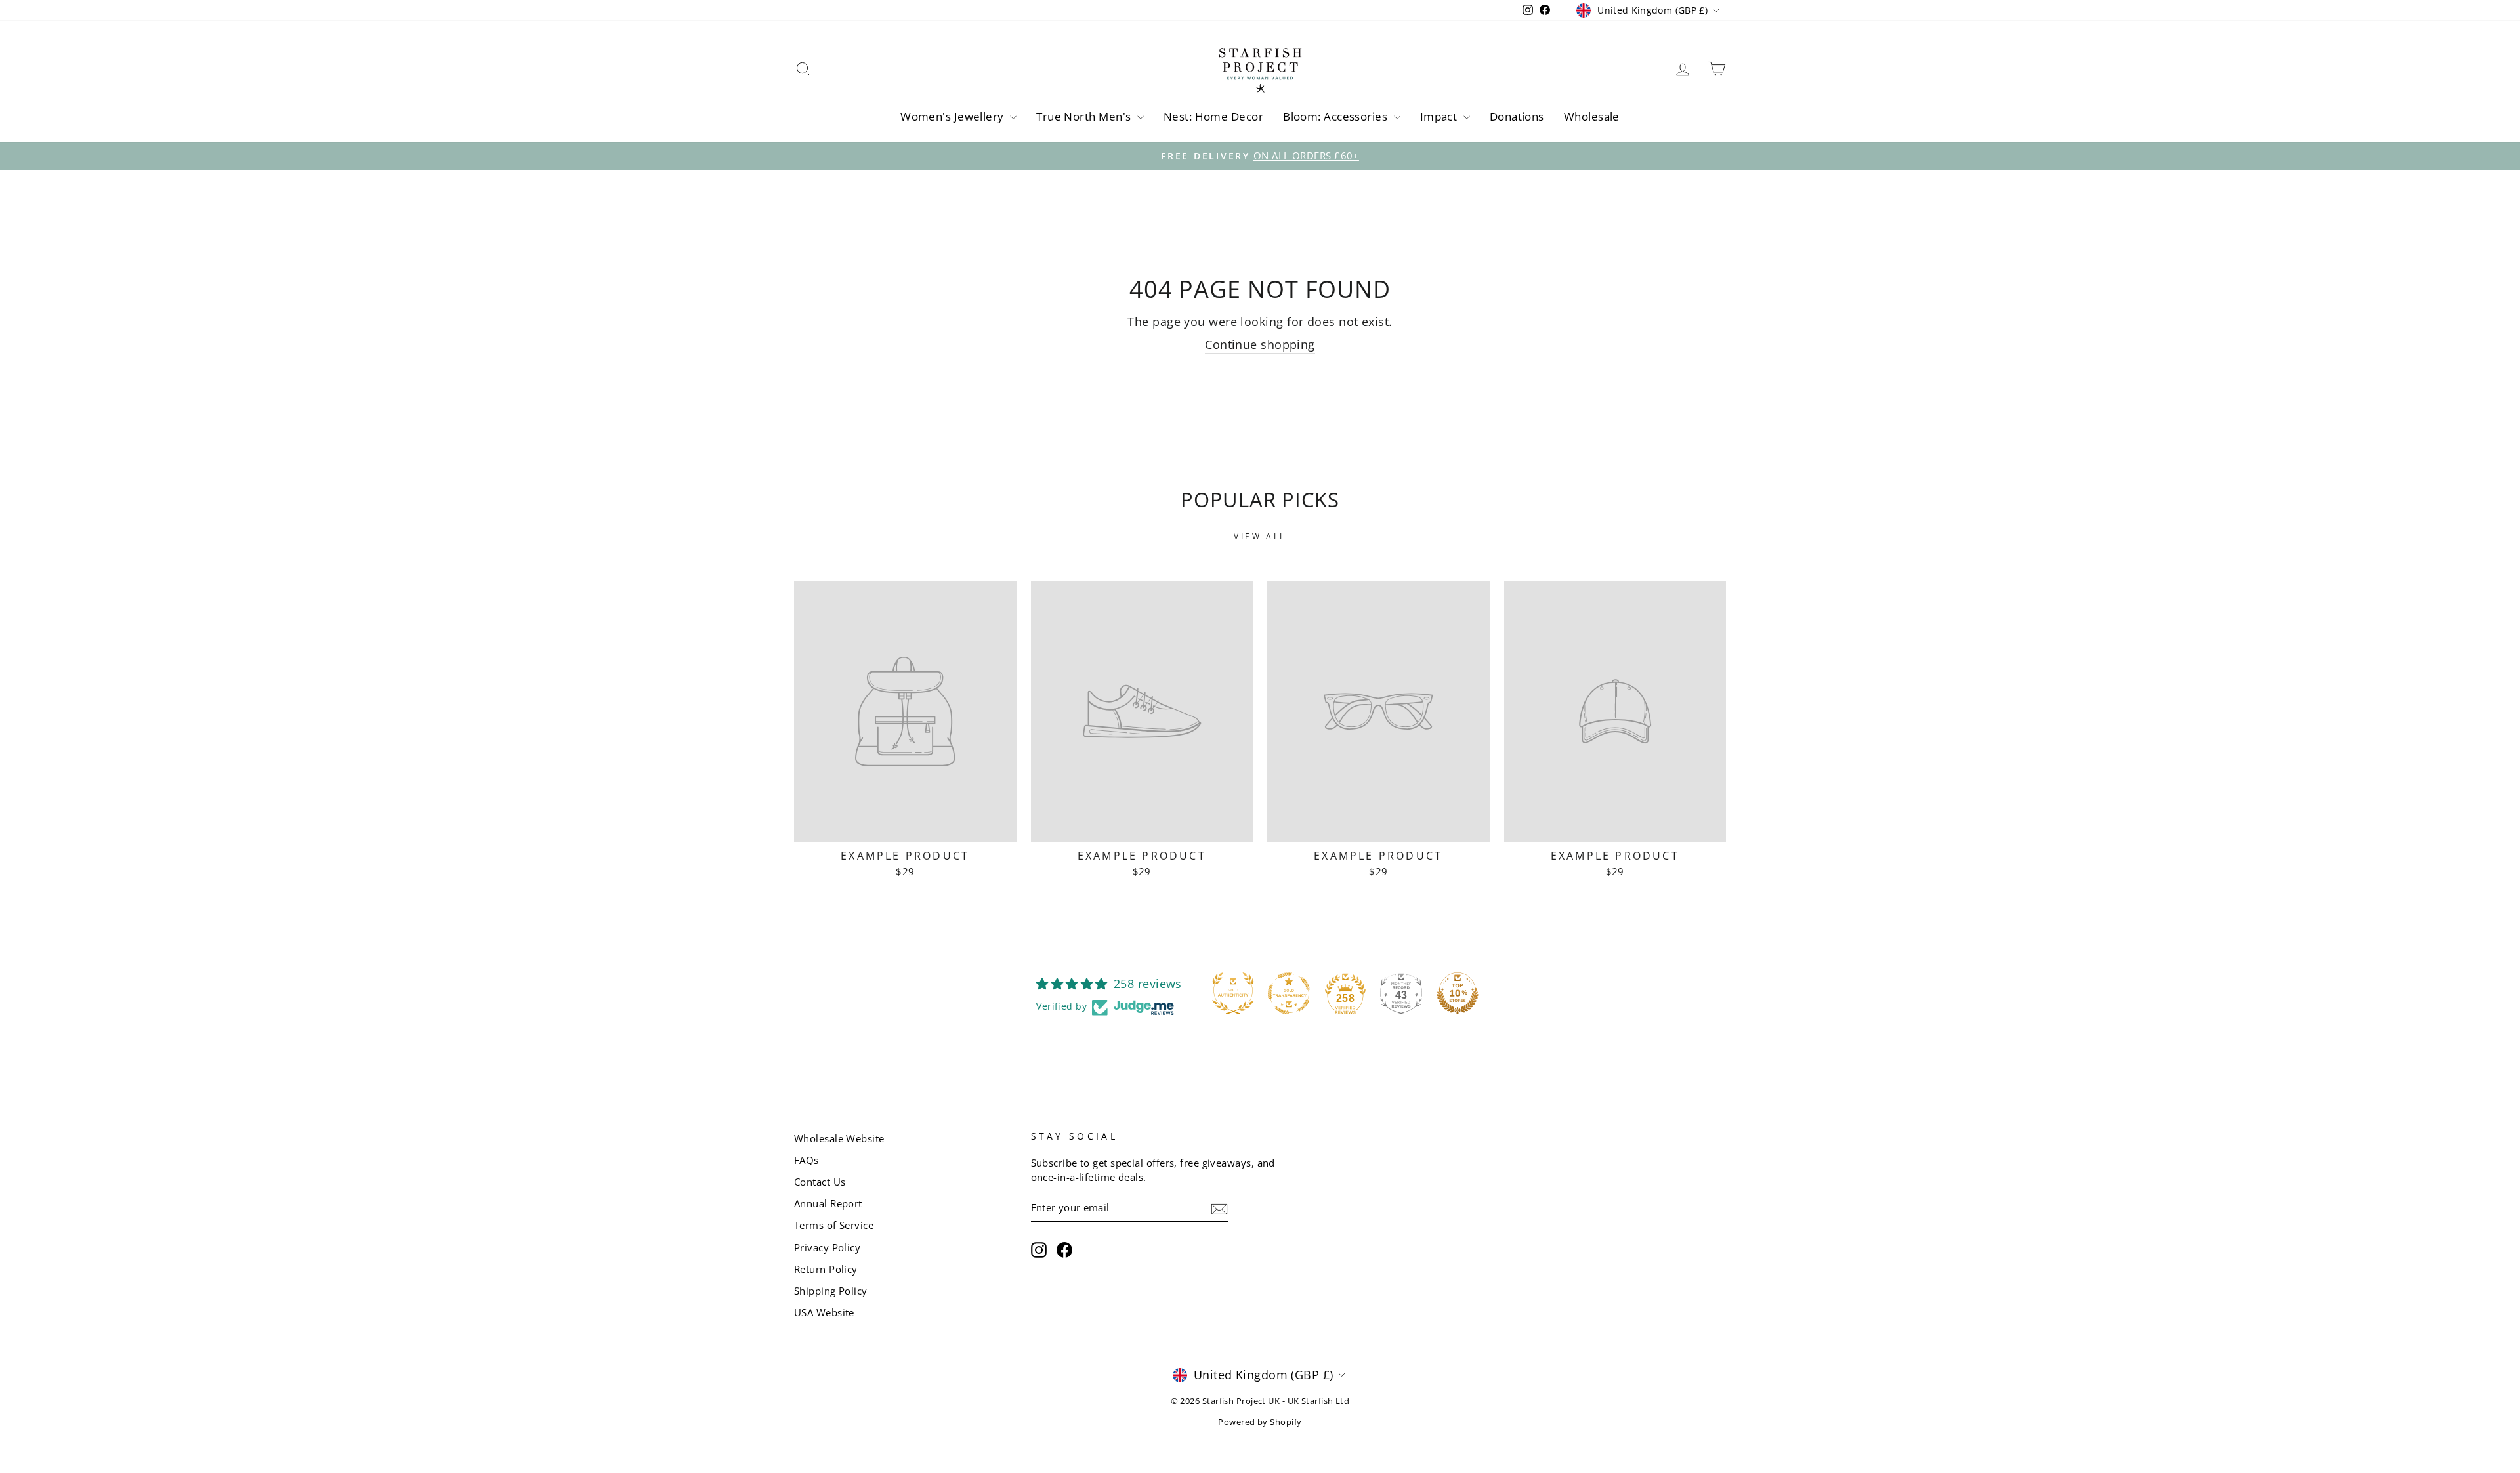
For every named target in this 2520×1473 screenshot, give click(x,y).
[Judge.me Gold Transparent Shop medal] (1289, 993)
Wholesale (1592, 116)
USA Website (824, 1312)
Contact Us (820, 1182)
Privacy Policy (827, 1247)
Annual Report (828, 1203)
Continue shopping (1260, 344)
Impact (1440, 116)
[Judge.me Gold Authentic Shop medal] (1233, 993)
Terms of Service (834, 1225)
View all (1260, 536)
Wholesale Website (839, 1138)
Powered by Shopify (1260, 1422)
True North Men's (1085, 116)
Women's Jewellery (954, 116)
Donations (1517, 116)
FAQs (807, 1160)
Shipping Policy (831, 1291)
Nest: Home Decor (1213, 116)
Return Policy (826, 1269)
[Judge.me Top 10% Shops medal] (1458, 993)
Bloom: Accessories (1337, 116)
